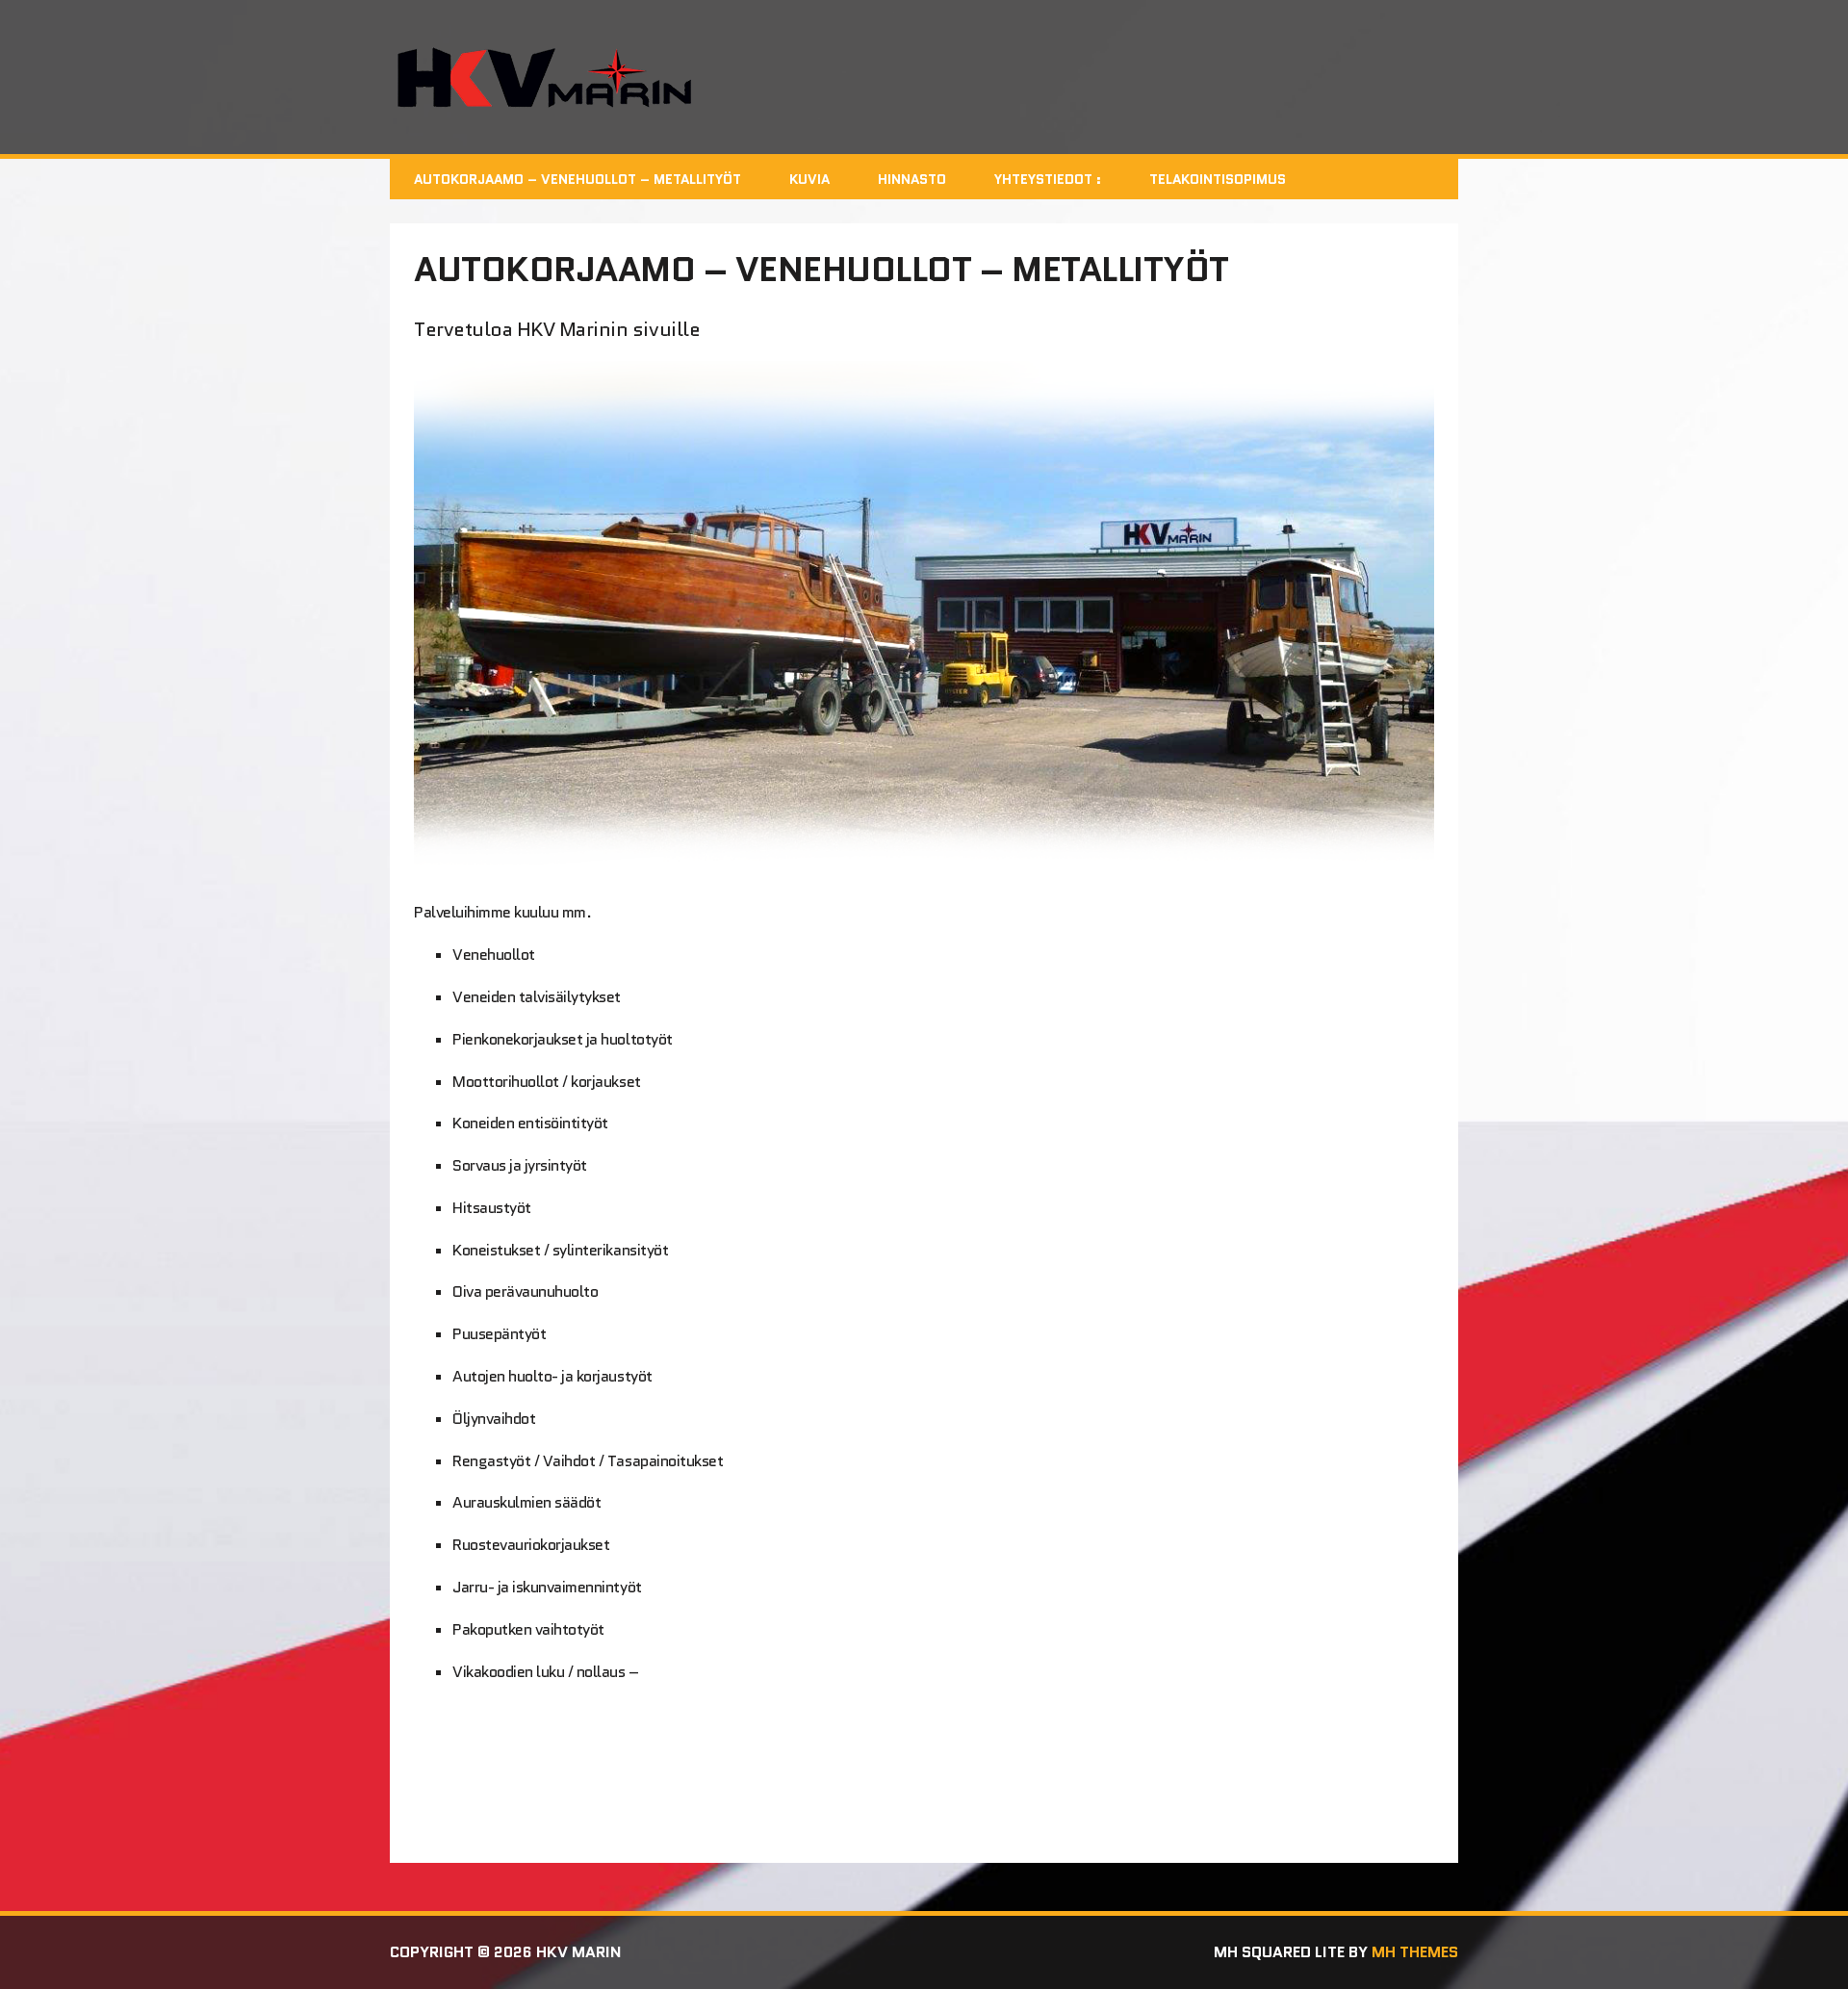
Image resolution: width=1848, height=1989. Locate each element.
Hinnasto (912, 179)
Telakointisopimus (1218, 179)
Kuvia (809, 179)
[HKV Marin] (924, 77)
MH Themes (1415, 1952)
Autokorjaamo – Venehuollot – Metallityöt (577, 179)
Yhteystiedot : (1048, 179)
